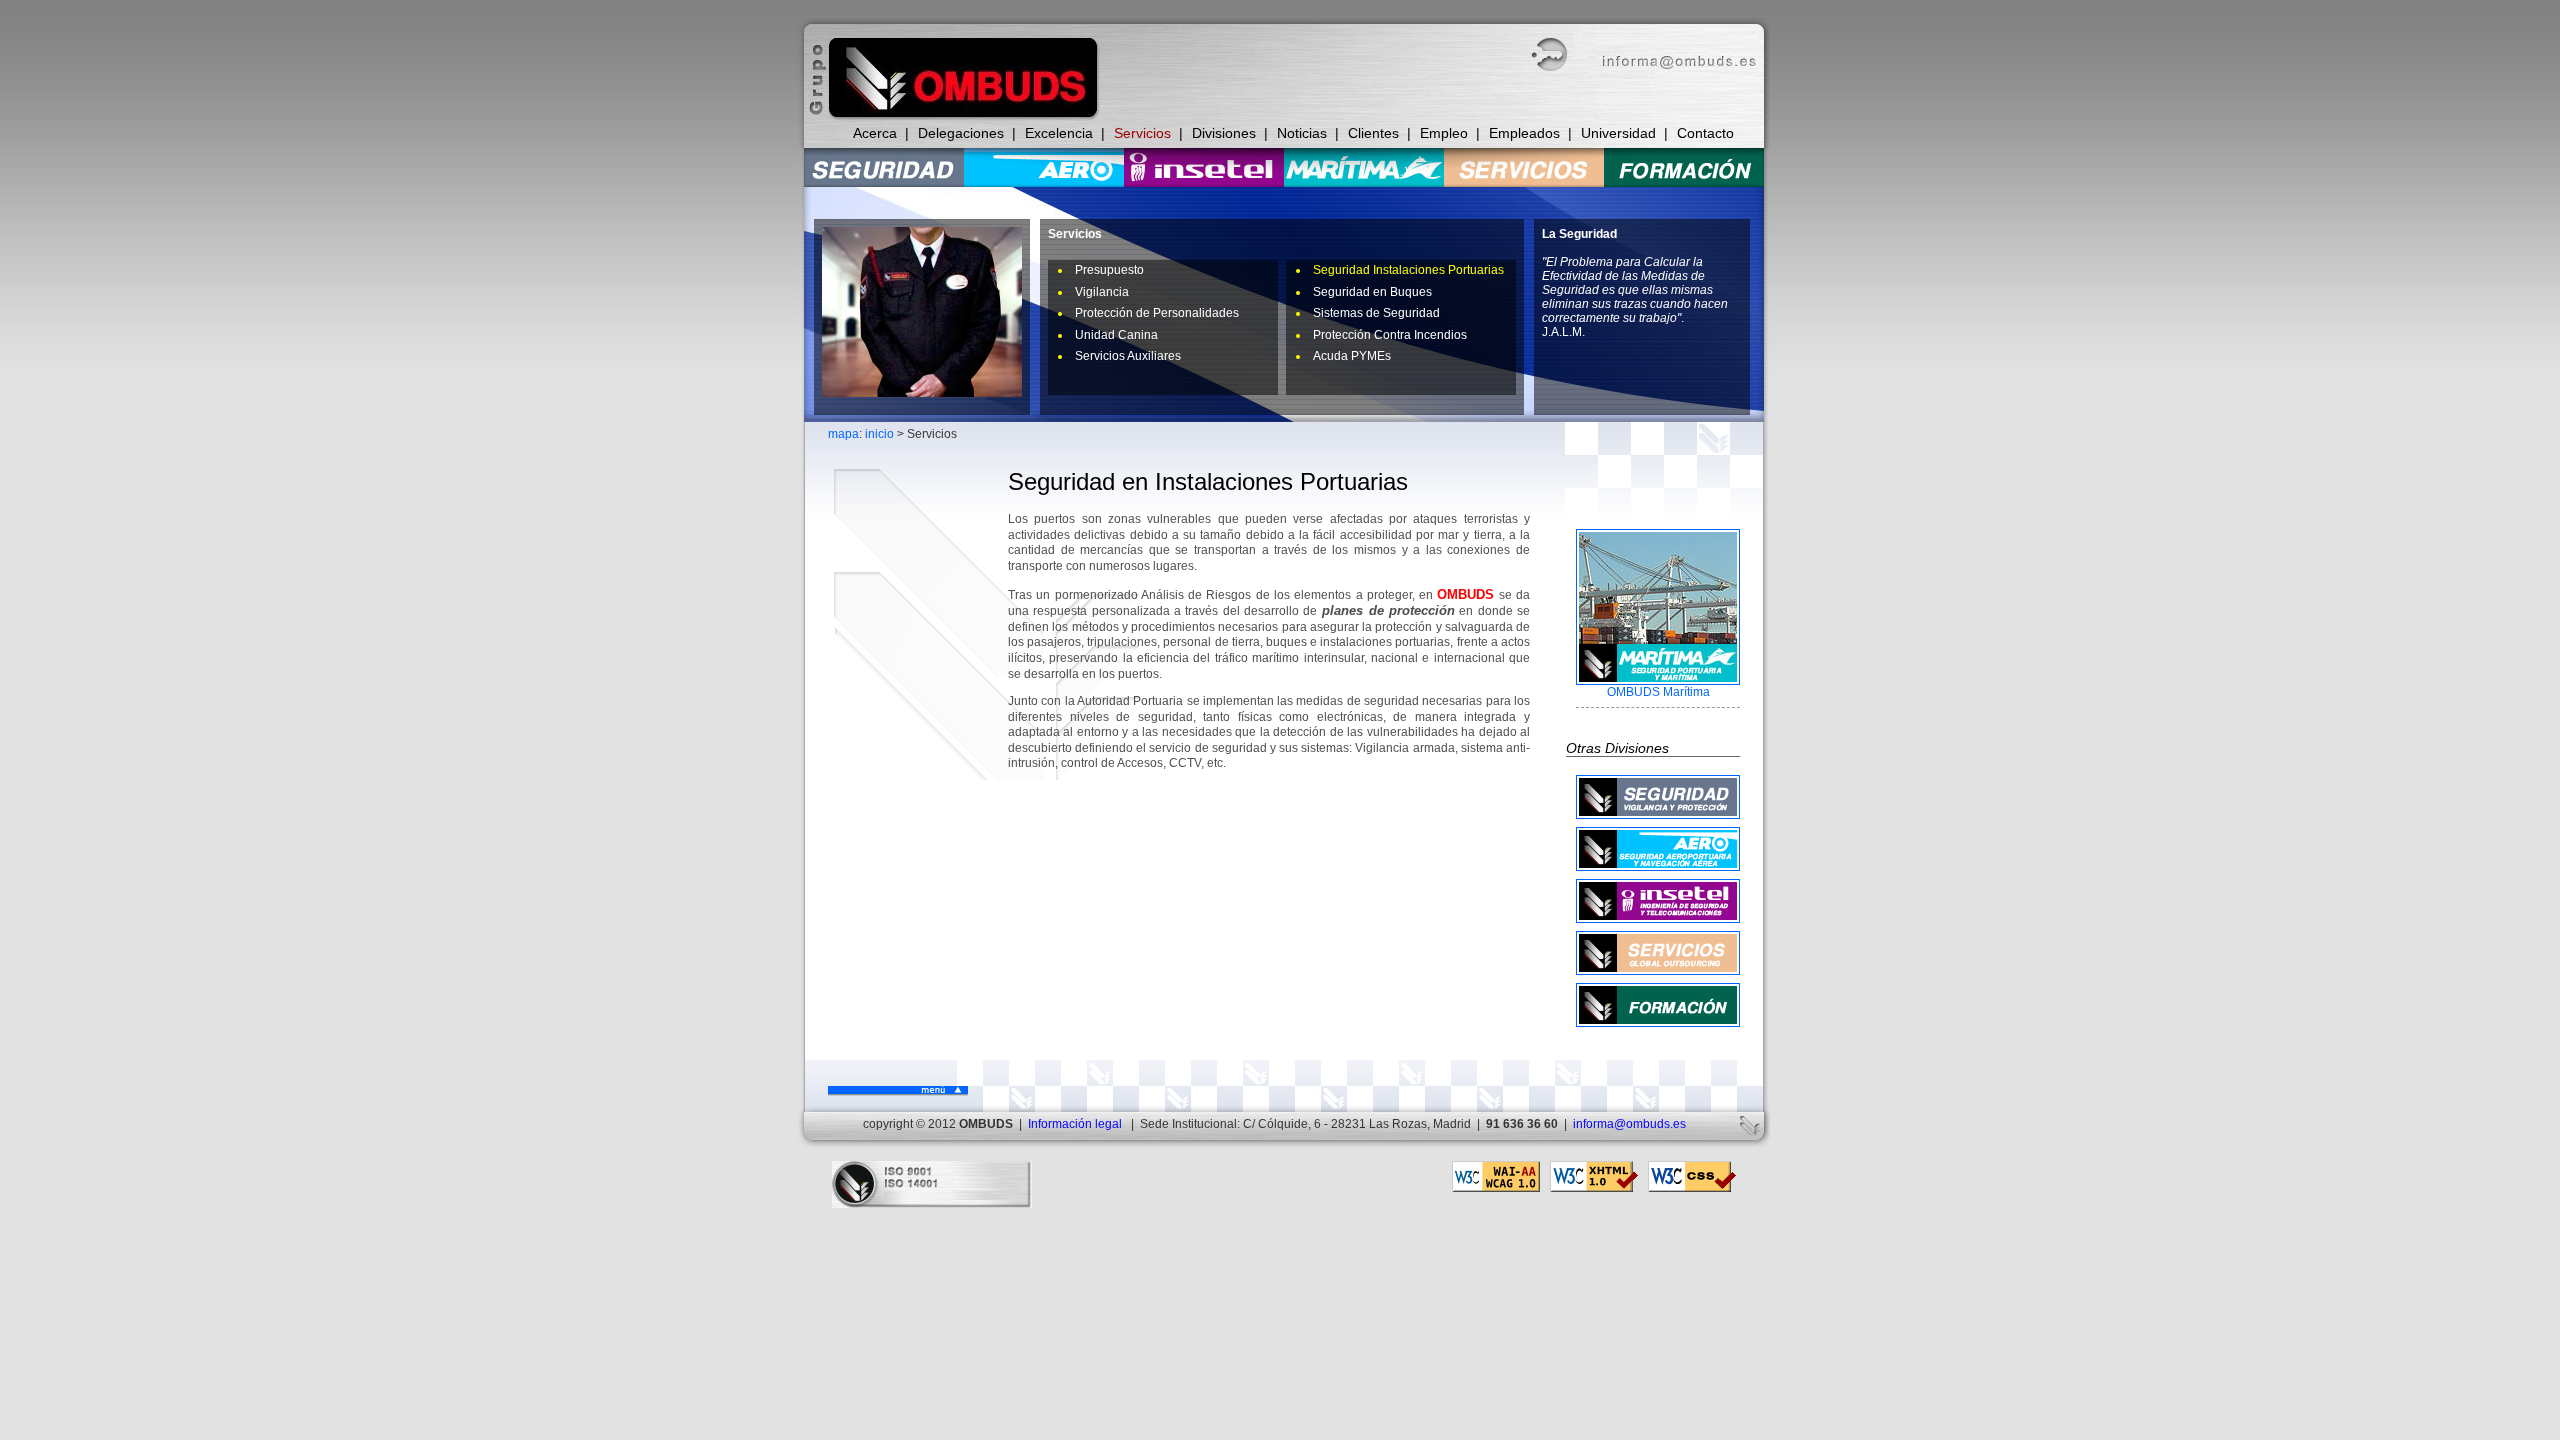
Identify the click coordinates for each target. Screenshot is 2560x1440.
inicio (879, 434)
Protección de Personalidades (1157, 313)
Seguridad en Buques (1372, 292)
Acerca (875, 133)
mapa (843, 434)
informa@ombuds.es (1629, 1124)
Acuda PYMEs (1352, 356)
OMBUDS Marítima (1658, 692)
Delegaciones (961, 133)
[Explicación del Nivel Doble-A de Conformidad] (1496, 1189)
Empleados (1524, 133)
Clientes (1373, 133)
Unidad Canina (1116, 335)
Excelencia (1059, 133)
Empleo (1444, 133)
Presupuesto (1109, 270)
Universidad (1618, 133)
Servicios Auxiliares (1128, 356)
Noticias (1302, 133)
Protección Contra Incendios (1390, 335)
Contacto (1705, 133)
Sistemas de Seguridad (1376, 313)
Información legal (1075, 1124)
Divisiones (1224, 133)
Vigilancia (1102, 292)
